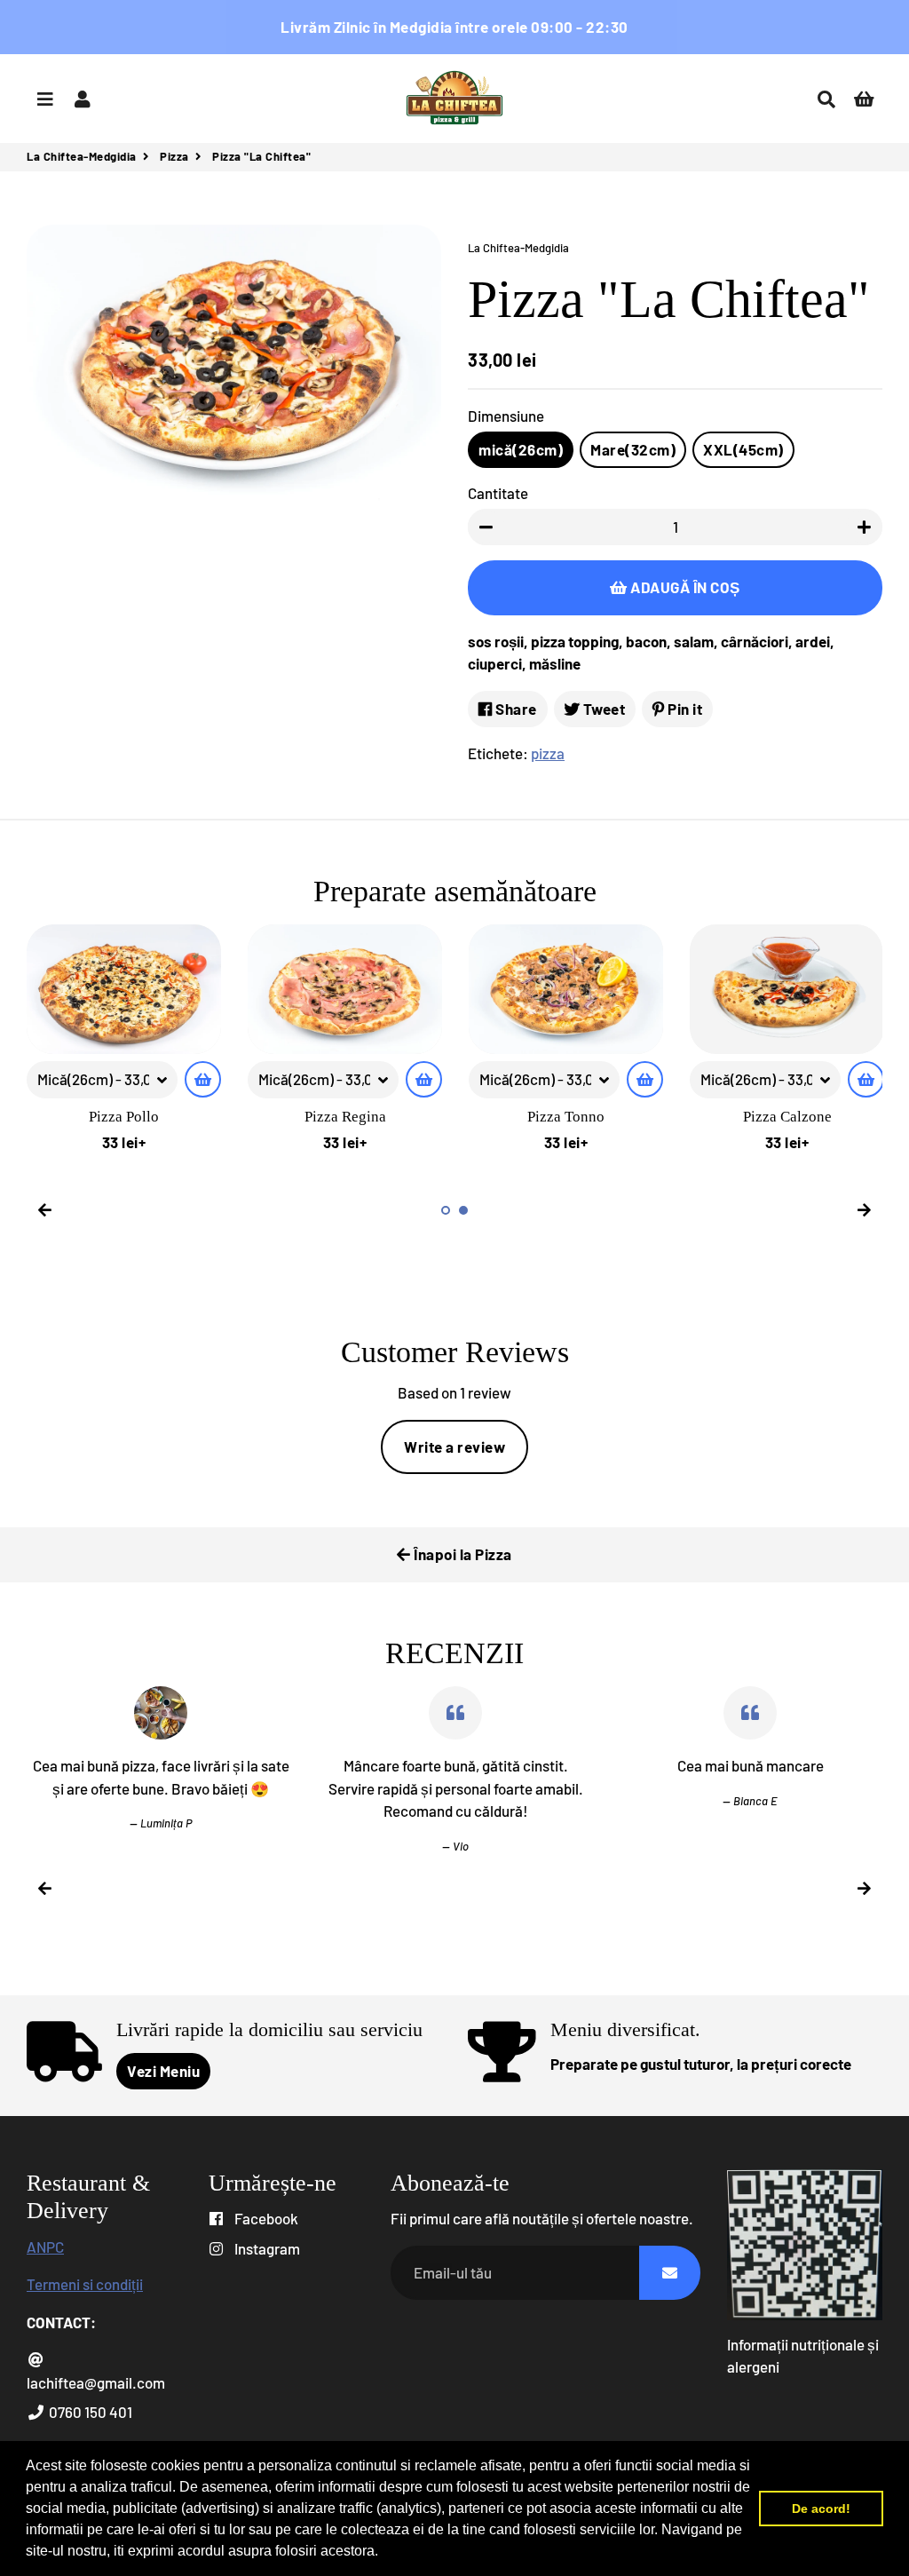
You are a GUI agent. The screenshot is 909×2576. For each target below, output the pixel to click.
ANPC (45, 2247)
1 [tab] (446, 1210)
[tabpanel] (124, 1039)
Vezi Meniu (163, 2071)
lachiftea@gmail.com (96, 2382)
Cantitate (498, 493)
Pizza (174, 156)
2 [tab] (463, 1210)
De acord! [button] (821, 2509)
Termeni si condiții (85, 2284)
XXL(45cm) (743, 449)
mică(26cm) (521, 449)
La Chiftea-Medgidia (82, 156)
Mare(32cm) (633, 449)
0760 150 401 (89, 2412)
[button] (384, 2553)
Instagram (266, 2248)
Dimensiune (506, 416)
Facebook (265, 2218)
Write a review (454, 1447)
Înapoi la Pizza (462, 1554)
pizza (548, 753)
